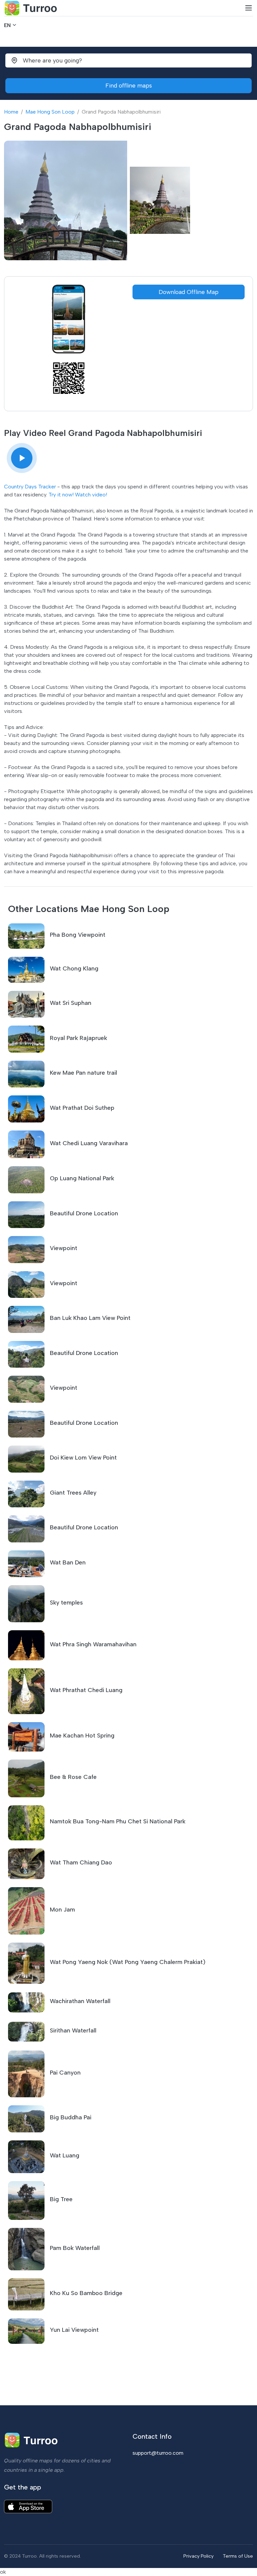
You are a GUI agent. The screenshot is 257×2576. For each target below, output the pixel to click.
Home (11, 112)
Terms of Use (238, 2556)
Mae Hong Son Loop (50, 112)
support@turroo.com (158, 2453)
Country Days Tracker (30, 487)
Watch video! (91, 495)
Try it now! (61, 495)
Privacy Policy (198, 2556)
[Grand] (22, 458)
